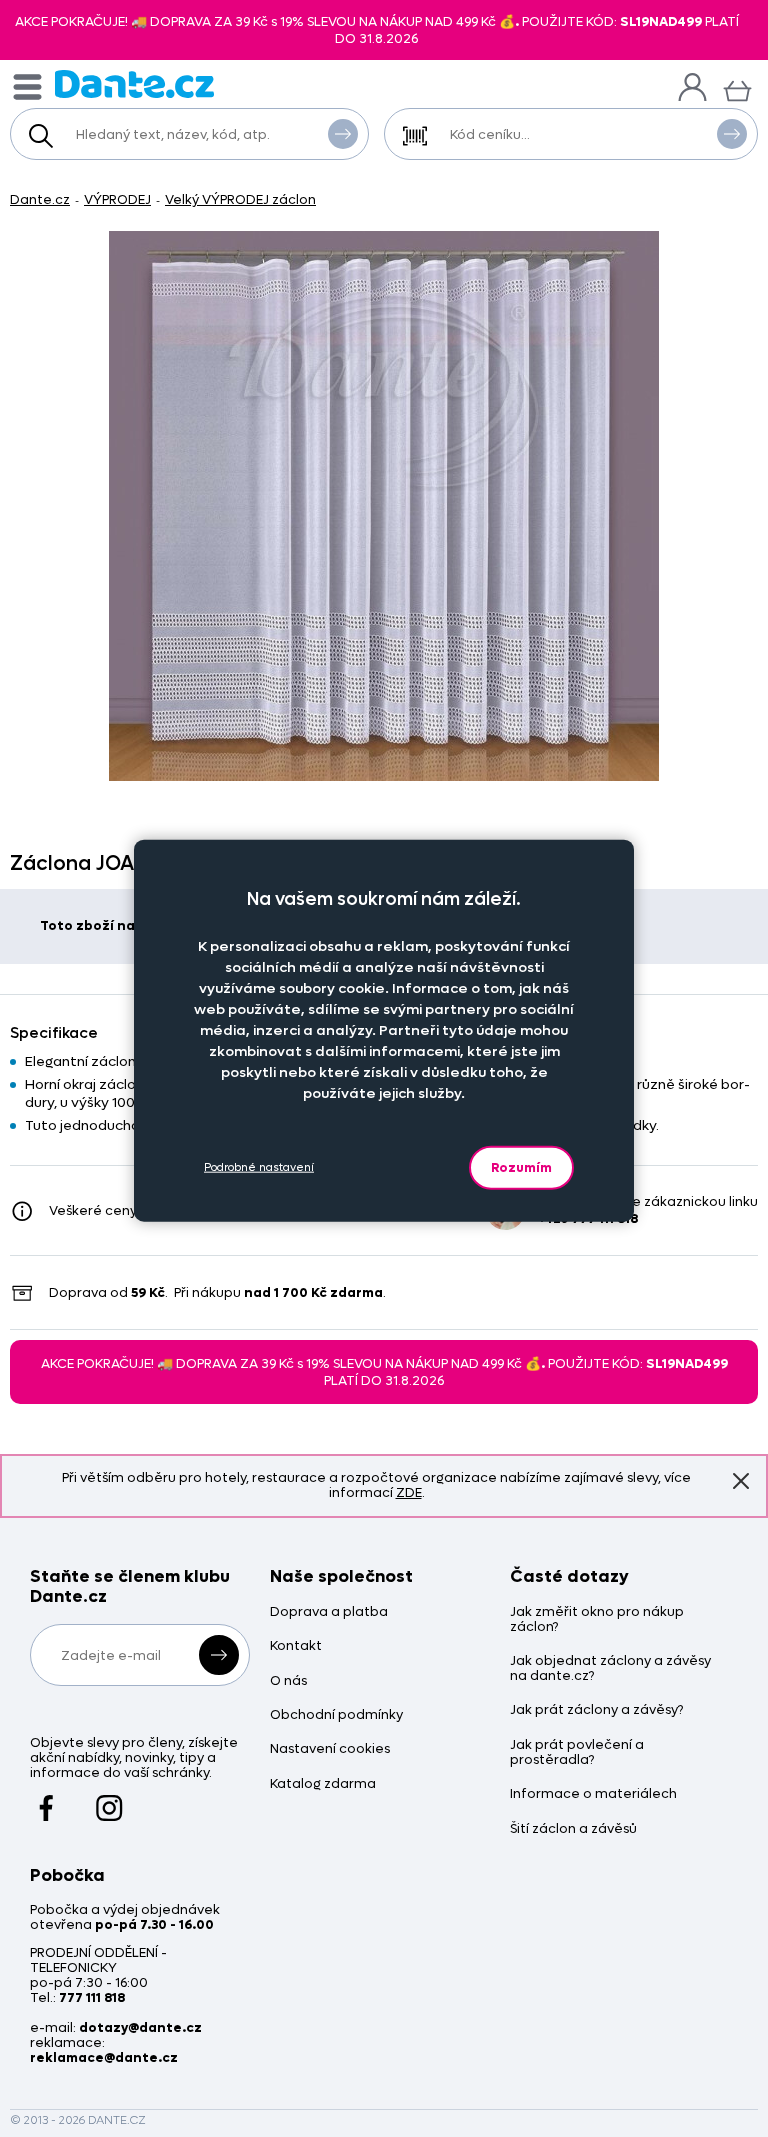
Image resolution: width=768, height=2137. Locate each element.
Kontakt (296, 1646)
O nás (288, 1681)
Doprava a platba (329, 1612)
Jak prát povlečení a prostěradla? (577, 1753)
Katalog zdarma (323, 1784)
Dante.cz (40, 199)
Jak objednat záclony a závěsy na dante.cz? (610, 1669)
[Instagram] (109, 1799)
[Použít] (732, 134)
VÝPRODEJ (117, 199)
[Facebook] (46, 1799)
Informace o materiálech (593, 1794)
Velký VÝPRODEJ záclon (240, 199)
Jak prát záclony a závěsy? (596, 1710)
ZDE (409, 1492)
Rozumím (521, 1166)
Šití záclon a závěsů (573, 1829)
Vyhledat (343, 134)
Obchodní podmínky (336, 1715)
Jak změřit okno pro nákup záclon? (597, 1620)
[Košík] (737, 88)
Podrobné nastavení (259, 1167)
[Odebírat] (219, 1655)
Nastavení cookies (330, 1749)
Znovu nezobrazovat (741, 1481)
